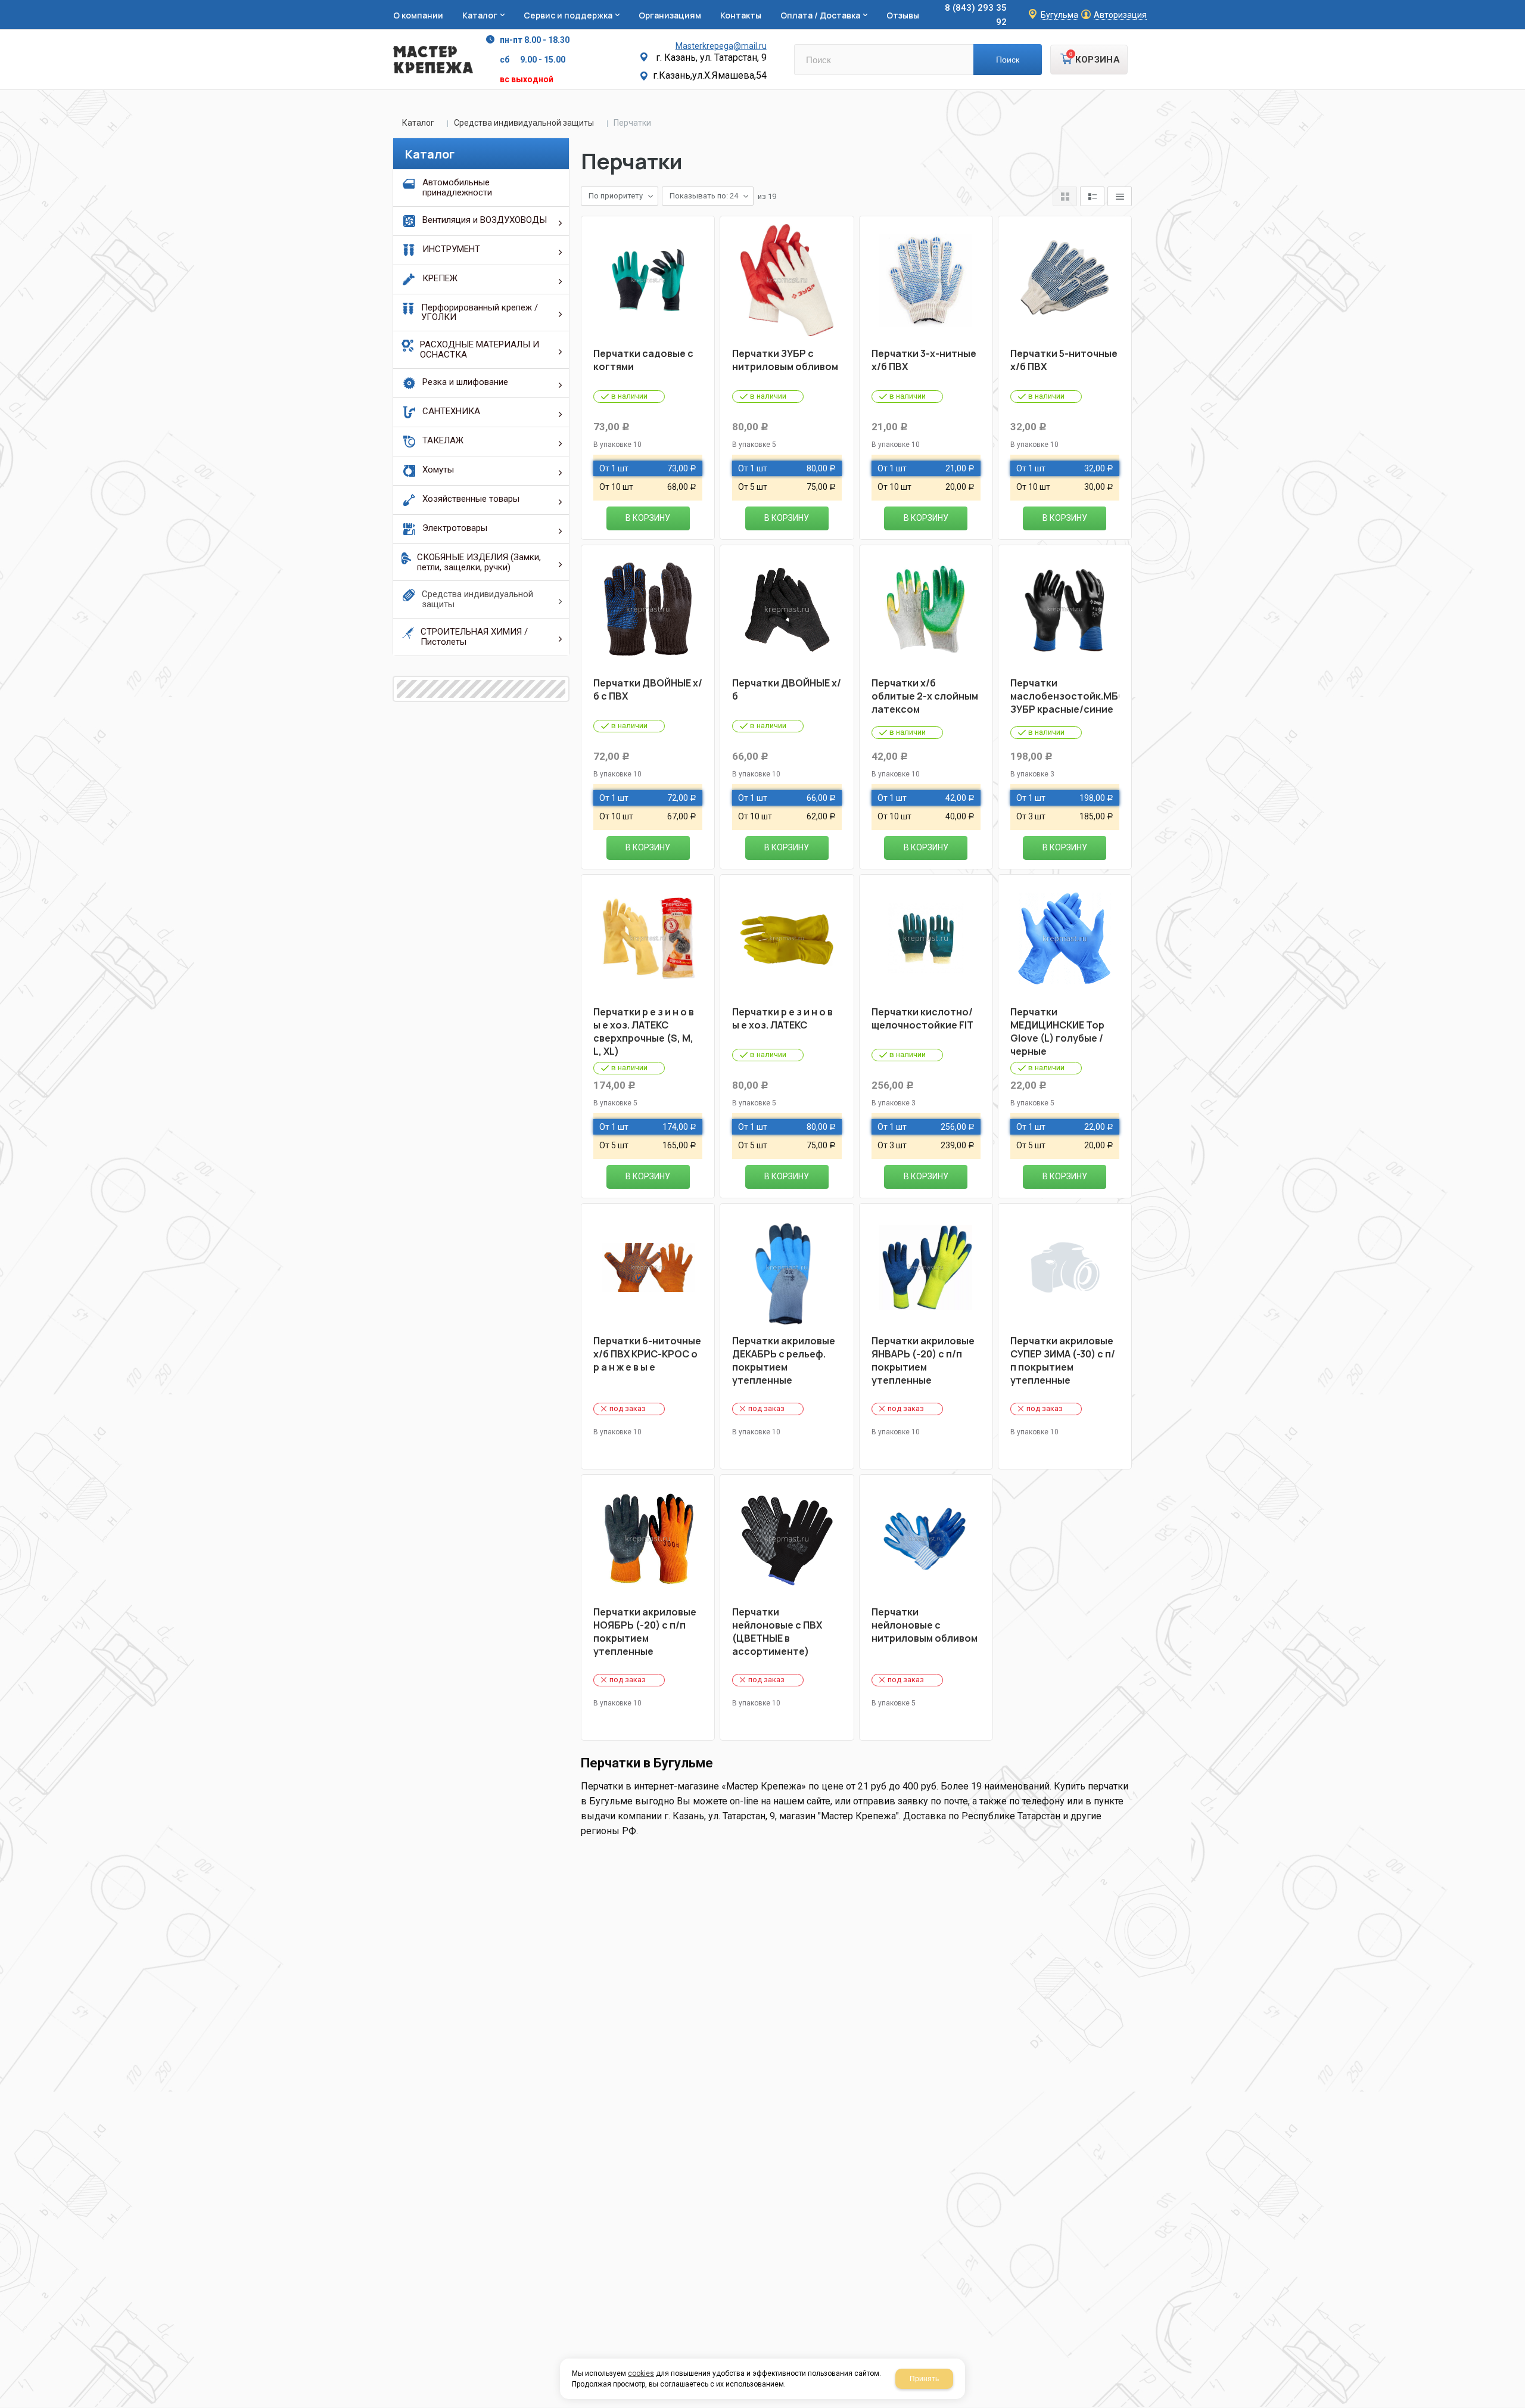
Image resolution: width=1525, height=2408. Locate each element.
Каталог (418, 123)
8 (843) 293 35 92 (976, 15)
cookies (641, 2373)
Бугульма (1059, 15)
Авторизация (1120, 15)
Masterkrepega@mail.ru (721, 46)
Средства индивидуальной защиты (524, 123)
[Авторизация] (1519, 6)
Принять (924, 2379)
